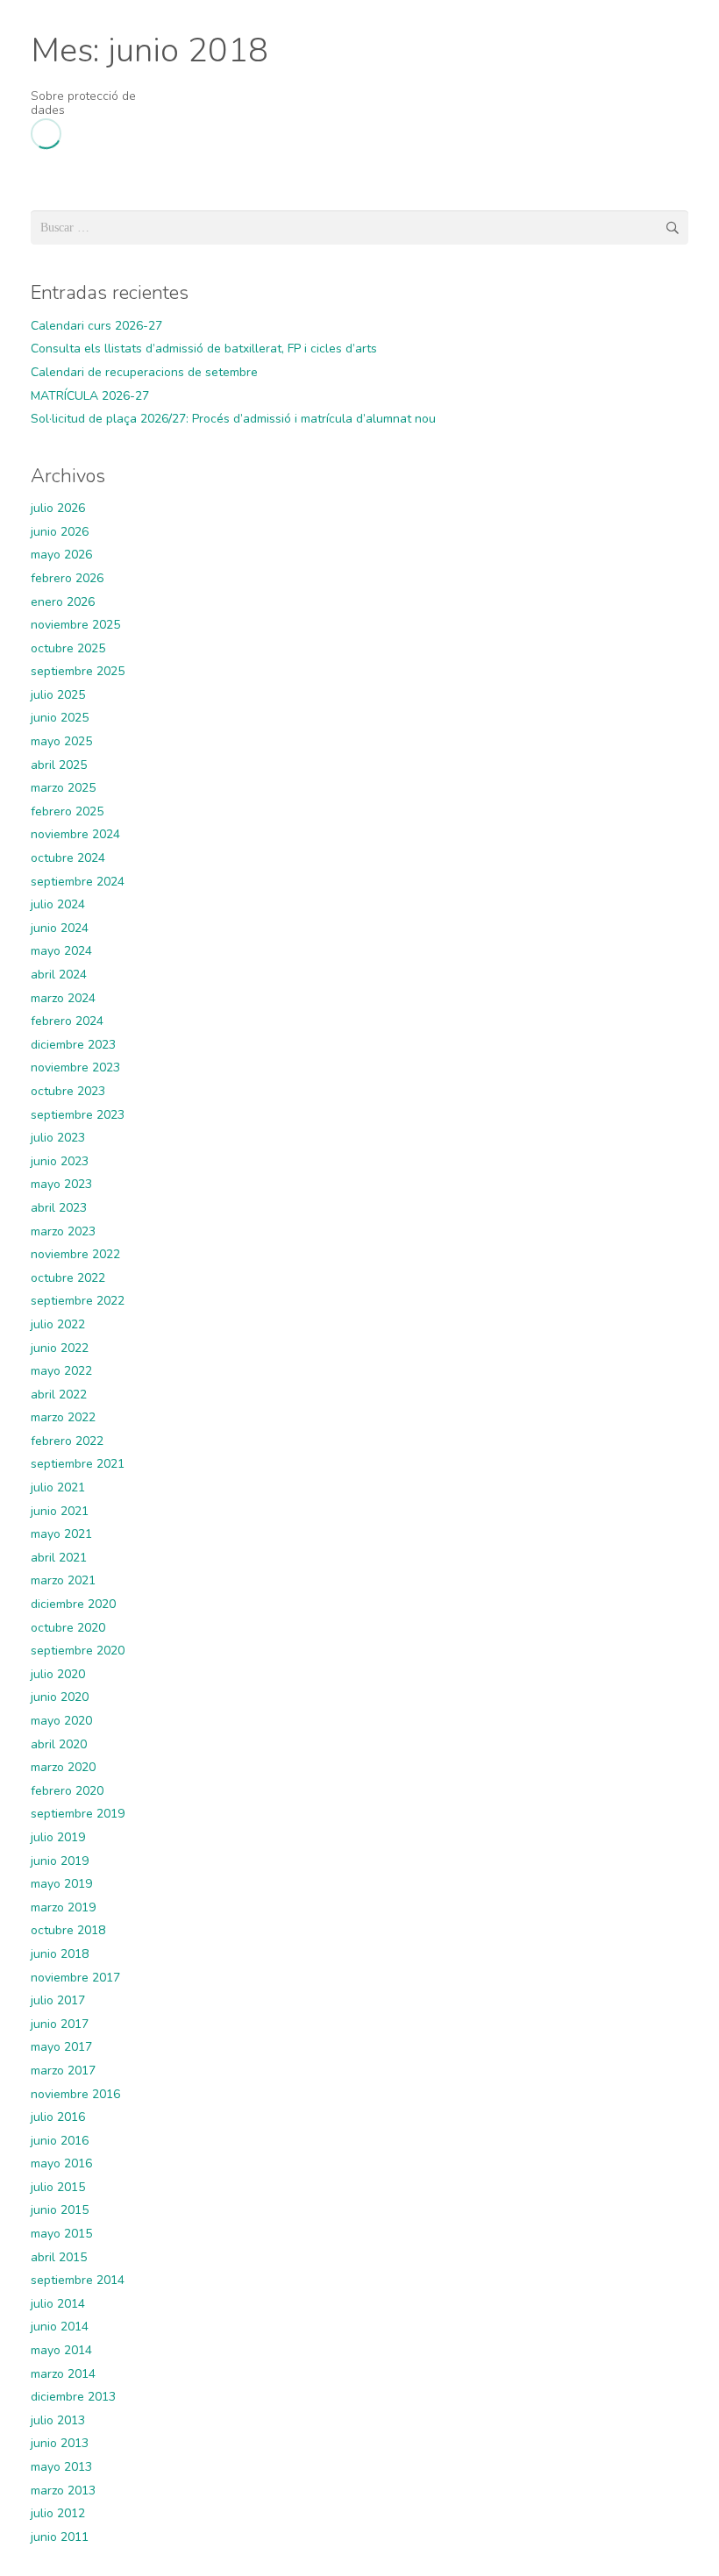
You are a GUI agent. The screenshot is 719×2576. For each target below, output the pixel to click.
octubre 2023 (68, 1091)
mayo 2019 (61, 1884)
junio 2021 (60, 1511)
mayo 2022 (61, 1371)
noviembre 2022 (75, 1254)
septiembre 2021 (78, 1464)
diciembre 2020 (73, 1604)
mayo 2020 (61, 1721)
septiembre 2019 (78, 1814)
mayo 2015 (61, 2234)
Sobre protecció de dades (83, 103)
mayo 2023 (61, 1184)
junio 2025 (60, 718)
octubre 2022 (68, 1278)
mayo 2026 (61, 555)
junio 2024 (60, 928)
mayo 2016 (61, 2163)
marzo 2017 (63, 2071)
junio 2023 (60, 1161)
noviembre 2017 (75, 1978)
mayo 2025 (61, 741)
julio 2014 (58, 2304)
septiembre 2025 (78, 671)
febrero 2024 (67, 1021)
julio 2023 (58, 1138)
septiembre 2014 (78, 2280)
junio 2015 (60, 2210)
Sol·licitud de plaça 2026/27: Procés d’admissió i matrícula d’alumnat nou (233, 419)
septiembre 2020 (78, 1651)
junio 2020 (60, 1697)
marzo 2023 (63, 1231)
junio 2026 (60, 532)
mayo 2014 (61, 2350)
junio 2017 (60, 2024)
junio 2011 (60, 2537)
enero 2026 (63, 602)
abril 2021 (59, 1558)
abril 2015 (59, 2257)
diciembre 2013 (73, 2397)
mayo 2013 (61, 2467)
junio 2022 (60, 1348)
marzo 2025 (63, 788)
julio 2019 (58, 1837)
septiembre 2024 (78, 882)
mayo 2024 (61, 951)
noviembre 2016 (75, 2094)
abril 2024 (59, 975)
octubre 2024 (68, 858)
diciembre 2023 (73, 1045)
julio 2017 (58, 2000)
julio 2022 (58, 1324)
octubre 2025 (68, 648)
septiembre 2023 (78, 1115)
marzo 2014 (63, 2374)
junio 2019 (60, 1861)
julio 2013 (58, 2420)
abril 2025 (59, 765)
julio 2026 (58, 508)
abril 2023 (59, 1208)
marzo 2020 (63, 1767)
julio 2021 (58, 1487)
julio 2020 (58, 1674)
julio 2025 (58, 695)
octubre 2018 (68, 1930)
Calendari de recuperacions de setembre (144, 372)
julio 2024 (58, 904)
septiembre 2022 (78, 1301)
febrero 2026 (67, 578)
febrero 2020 (67, 1791)
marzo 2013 (63, 2491)
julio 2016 (58, 2117)
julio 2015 (58, 2187)
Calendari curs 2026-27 (96, 326)
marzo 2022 (63, 1417)
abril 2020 (59, 1744)
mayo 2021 (61, 1534)
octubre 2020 (68, 1628)
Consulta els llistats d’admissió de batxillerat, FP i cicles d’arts (204, 349)
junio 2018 (60, 1954)
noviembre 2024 (75, 834)
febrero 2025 (67, 811)
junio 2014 (60, 2327)
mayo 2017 (61, 2047)
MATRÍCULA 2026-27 (90, 396)
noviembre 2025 (75, 625)
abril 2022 (59, 1395)
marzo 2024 (63, 998)
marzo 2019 (63, 1907)
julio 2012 (58, 2513)
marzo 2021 (63, 1580)
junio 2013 (60, 2443)
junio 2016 (60, 2141)
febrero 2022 (67, 1441)
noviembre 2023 (75, 1067)
